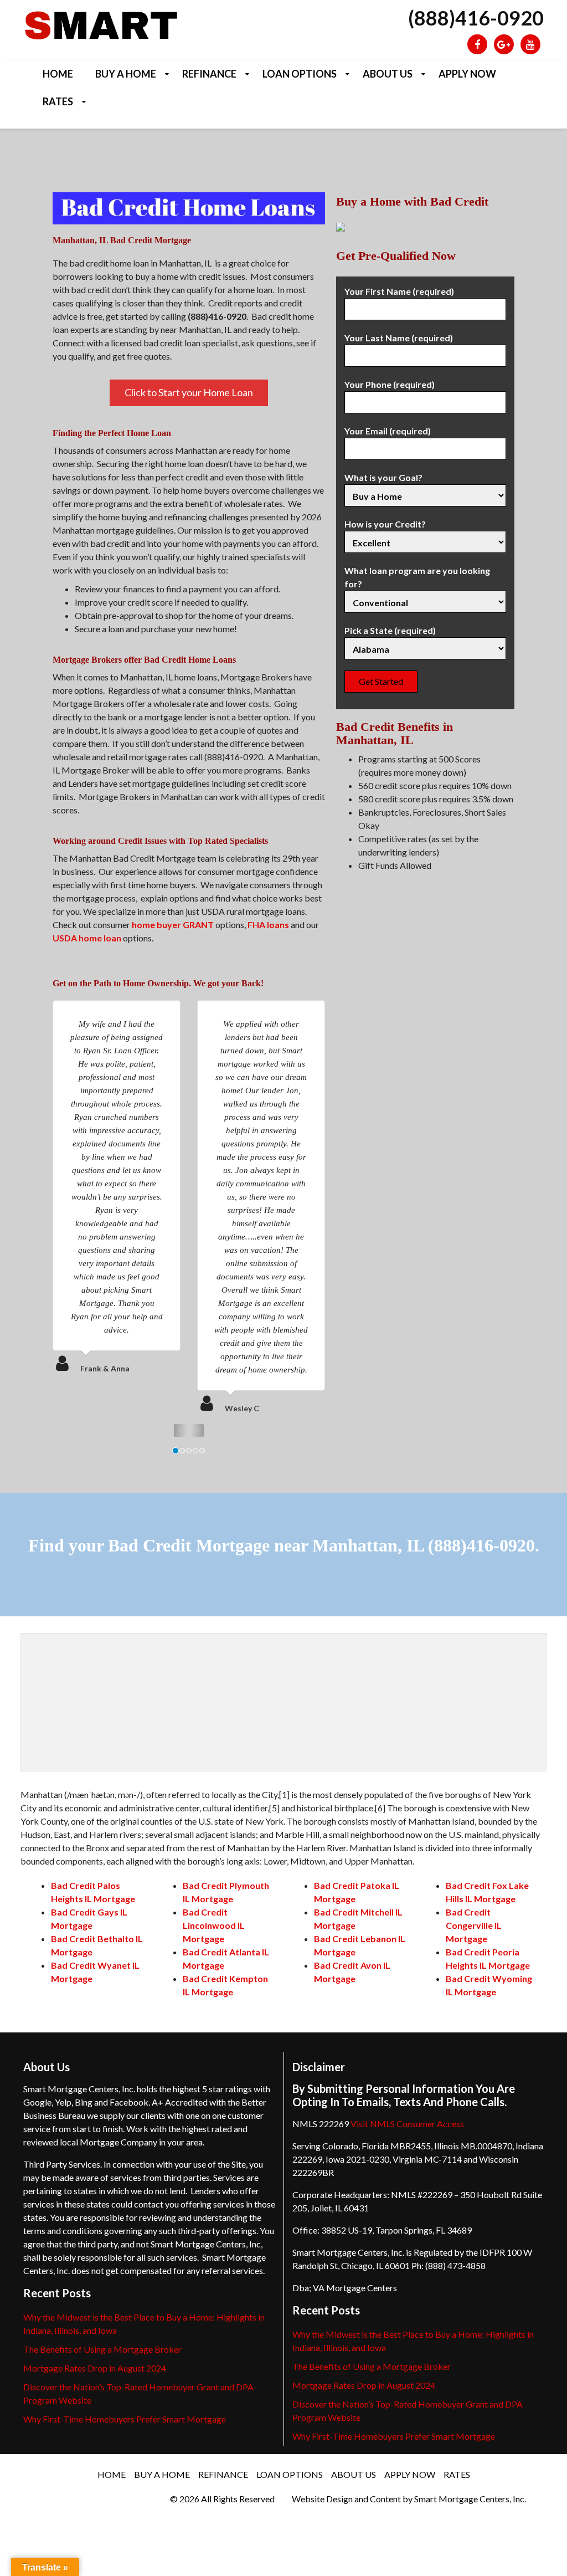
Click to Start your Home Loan (189, 392)
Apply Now (467, 74)
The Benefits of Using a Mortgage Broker (102, 2349)
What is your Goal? (383, 477)
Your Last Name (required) (399, 338)
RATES (58, 101)
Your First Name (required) (399, 291)
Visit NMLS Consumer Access (407, 2124)
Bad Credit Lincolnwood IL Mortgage (214, 1925)
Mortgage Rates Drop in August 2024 (95, 2368)
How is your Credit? (385, 524)
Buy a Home (126, 74)
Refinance (209, 74)
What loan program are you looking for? (417, 577)
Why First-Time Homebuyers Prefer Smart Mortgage (125, 2419)
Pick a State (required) (390, 630)
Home (58, 74)
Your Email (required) (388, 431)
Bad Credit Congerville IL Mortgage (474, 1925)
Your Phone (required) (390, 384)
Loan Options (300, 74)
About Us (388, 74)
